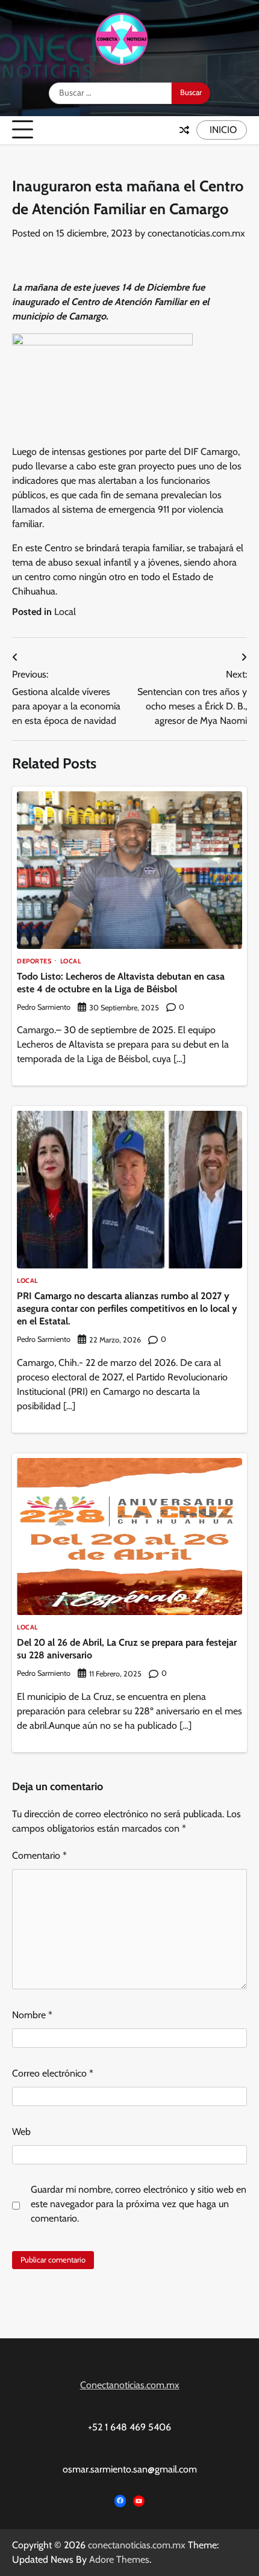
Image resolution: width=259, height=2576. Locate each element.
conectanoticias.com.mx (196, 233)
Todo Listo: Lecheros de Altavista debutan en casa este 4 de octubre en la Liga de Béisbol (121, 983)
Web (21, 2132)
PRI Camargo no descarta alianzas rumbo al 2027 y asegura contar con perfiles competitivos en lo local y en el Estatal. (127, 1308)
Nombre (32, 2015)
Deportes (34, 961)
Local (65, 612)
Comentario (39, 1855)
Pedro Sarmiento (44, 1007)
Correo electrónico (53, 2073)
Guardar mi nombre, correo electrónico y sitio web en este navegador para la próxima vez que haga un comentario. (139, 2204)
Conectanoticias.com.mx (130, 2385)
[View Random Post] (184, 130)
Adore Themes (119, 2559)
